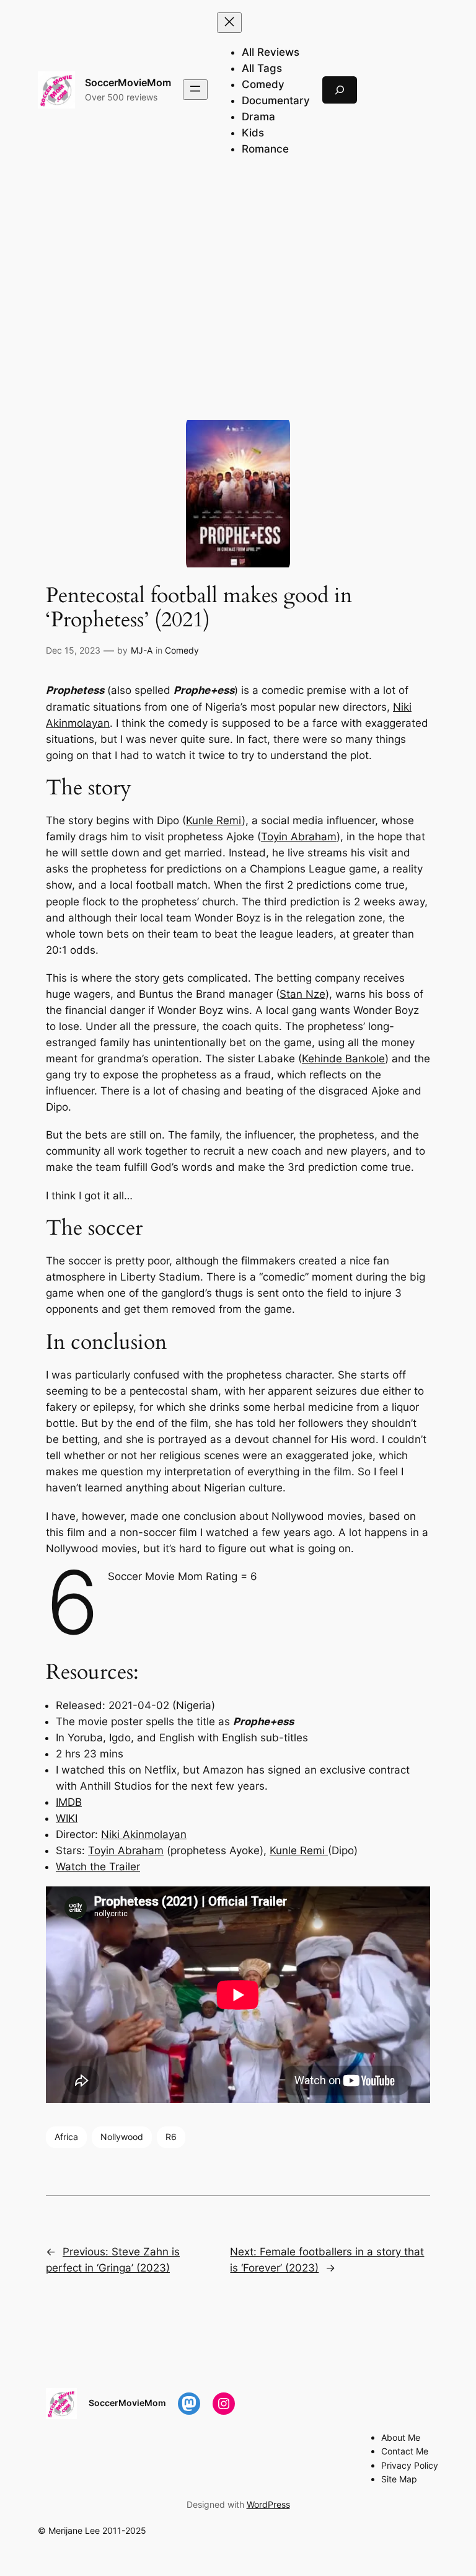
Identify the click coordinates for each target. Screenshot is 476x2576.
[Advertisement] (238, 278)
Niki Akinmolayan (144, 1834)
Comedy (182, 650)
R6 (171, 2137)
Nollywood (122, 2137)
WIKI (67, 1818)
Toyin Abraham (299, 837)
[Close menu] (229, 23)
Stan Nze (302, 994)
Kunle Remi (214, 820)
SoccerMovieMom (128, 82)
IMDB (69, 1802)
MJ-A (142, 650)
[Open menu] (195, 90)
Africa (66, 2137)
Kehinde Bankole (343, 1059)
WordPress (268, 2504)
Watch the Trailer (98, 1867)
